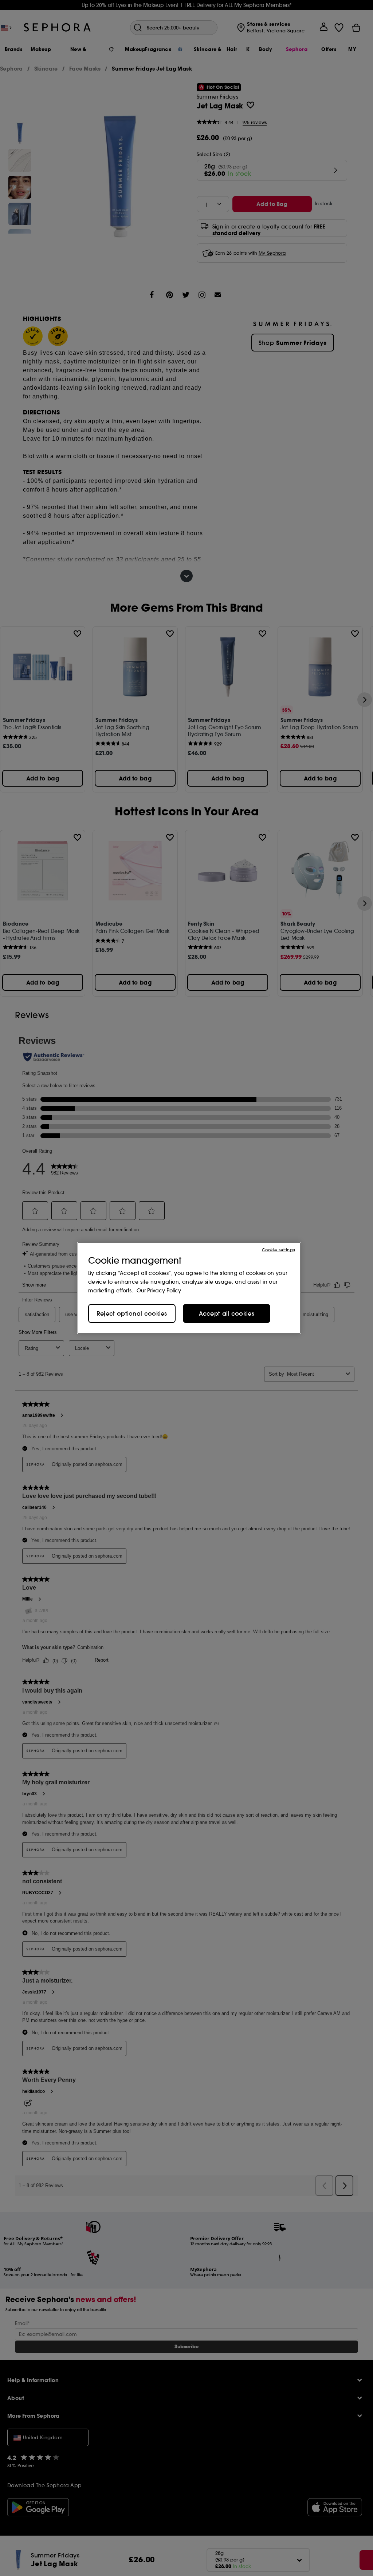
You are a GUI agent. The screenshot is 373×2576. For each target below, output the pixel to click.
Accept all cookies (227, 1313)
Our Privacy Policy (159, 1291)
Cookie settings (278, 1250)
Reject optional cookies (132, 1313)
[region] (189, 1288)
